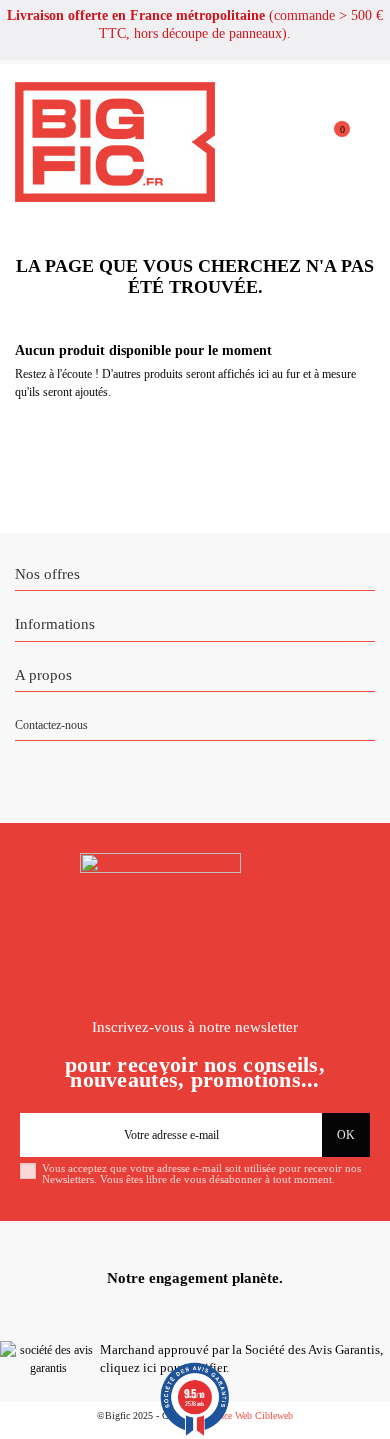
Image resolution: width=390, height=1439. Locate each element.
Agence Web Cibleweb (248, 1415)
